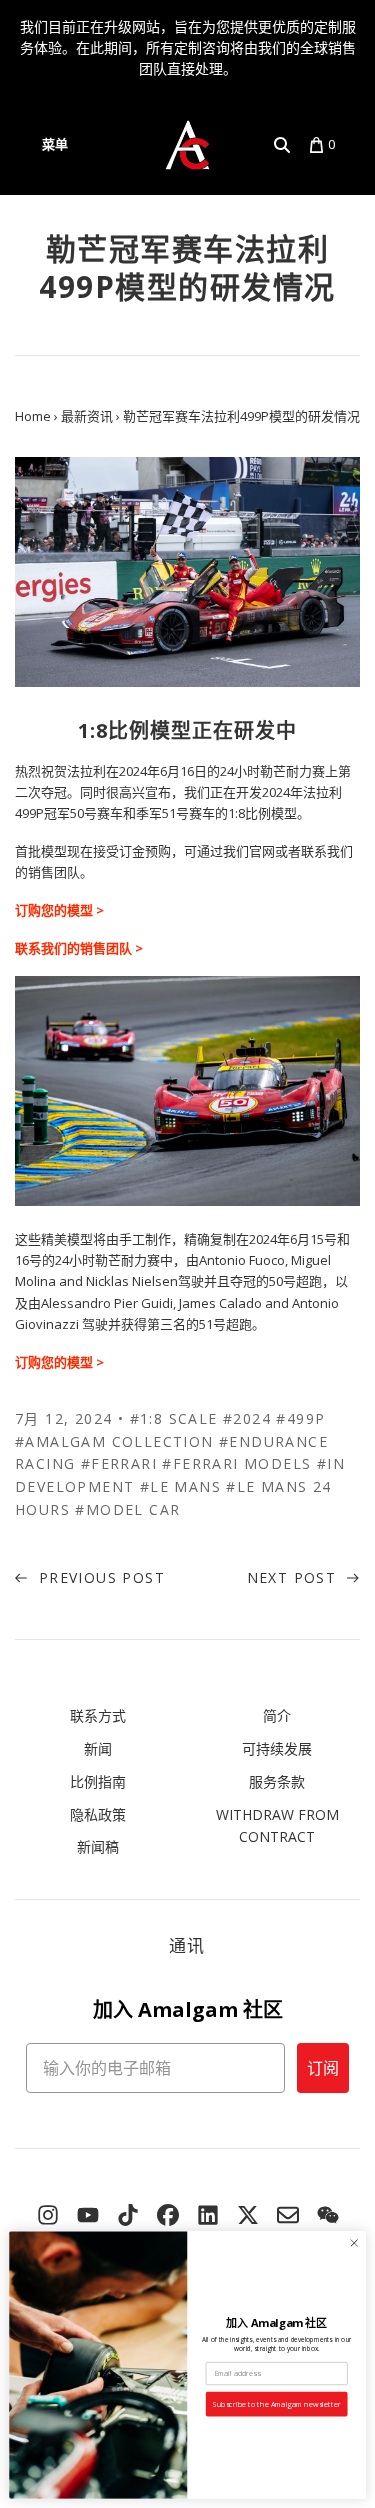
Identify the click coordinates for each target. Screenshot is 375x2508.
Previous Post (99, 1577)
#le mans (180, 1486)
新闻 (98, 1748)
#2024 (247, 1418)
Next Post (294, 1577)
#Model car (127, 1509)
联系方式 (98, 1715)
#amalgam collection (114, 1441)
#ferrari (119, 1463)
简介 (277, 1715)
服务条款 (277, 1781)
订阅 (323, 2068)
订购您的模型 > (59, 910)
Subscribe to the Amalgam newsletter (276, 2404)
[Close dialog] (354, 2243)
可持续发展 (277, 1748)
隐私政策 (98, 1814)
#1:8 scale (174, 1418)
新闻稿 (98, 1846)
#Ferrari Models (236, 1463)
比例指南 (98, 1781)
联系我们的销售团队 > (79, 948)
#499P (300, 1418)
